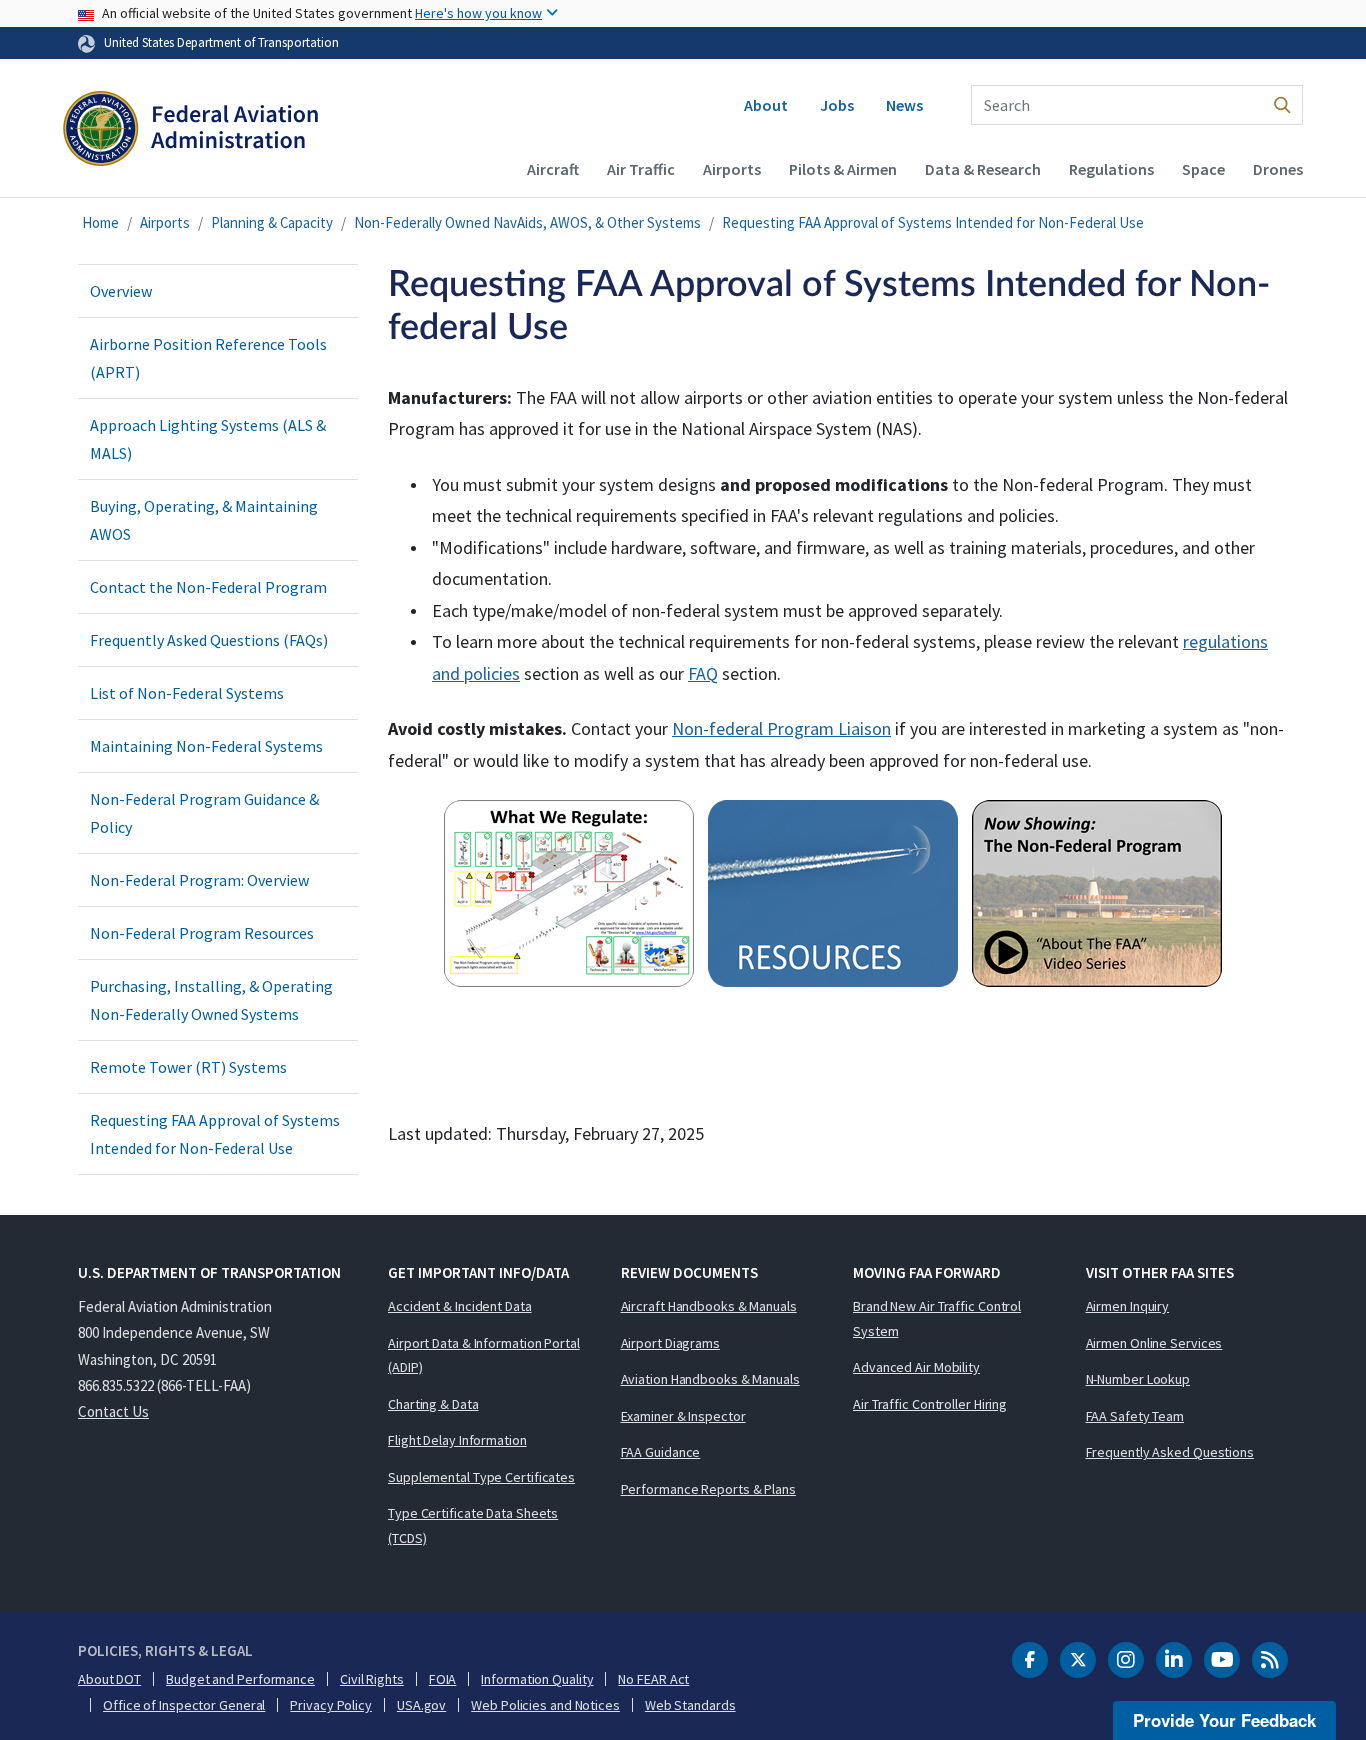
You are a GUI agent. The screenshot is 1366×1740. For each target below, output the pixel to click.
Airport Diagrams (670, 1343)
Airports (732, 169)
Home (100, 222)
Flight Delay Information (457, 1440)
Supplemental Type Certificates (481, 1477)
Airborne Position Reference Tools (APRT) (208, 358)
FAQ (703, 673)
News (904, 105)
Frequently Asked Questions (1170, 1452)
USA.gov (421, 1705)
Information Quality (537, 1679)
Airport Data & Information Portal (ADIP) (484, 1355)
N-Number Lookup (1138, 1379)
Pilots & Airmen (843, 169)
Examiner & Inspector (683, 1416)
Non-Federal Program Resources (202, 933)
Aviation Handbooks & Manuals (710, 1379)
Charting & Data (433, 1404)
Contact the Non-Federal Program (208, 587)
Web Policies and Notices (545, 1705)
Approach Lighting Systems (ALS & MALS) (208, 439)
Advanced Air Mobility (916, 1367)
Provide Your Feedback (1224, 1720)
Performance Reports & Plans (708, 1489)
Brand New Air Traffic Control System (937, 1318)
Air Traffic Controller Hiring (930, 1404)
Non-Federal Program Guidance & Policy (204, 813)
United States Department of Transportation (221, 42)
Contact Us (113, 1411)
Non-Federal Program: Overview (199, 880)
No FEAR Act (653, 1679)
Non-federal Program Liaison (781, 728)
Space (1203, 169)
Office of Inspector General (184, 1705)
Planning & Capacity (272, 222)
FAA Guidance (661, 1452)
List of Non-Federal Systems (187, 693)
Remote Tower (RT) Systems (188, 1067)
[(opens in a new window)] (1102, 896)
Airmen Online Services (1154, 1343)
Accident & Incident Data (460, 1306)
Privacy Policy (331, 1705)
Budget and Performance (240, 1679)
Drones (1278, 169)
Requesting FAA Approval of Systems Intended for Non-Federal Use (933, 222)
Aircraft (553, 169)
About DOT (109, 1679)
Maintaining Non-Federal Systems (206, 746)
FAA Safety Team (1135, 1416)
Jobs (837, 105)
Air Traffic (641, 169)
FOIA (443, 1679)
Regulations (1111, 169)
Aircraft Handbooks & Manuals (709, 1306)
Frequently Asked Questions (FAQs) (209, 640)
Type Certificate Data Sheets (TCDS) (473, 1525)
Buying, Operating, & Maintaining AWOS (204, 520)
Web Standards (690, 1705)
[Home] (190, 136)
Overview (121, 291)
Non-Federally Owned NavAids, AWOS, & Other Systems (527, 222)
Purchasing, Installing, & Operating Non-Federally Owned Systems (211, 1000)
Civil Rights (372, 1679)
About (766, 105)
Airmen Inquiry (1128, 1306)
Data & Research (983, 169)
